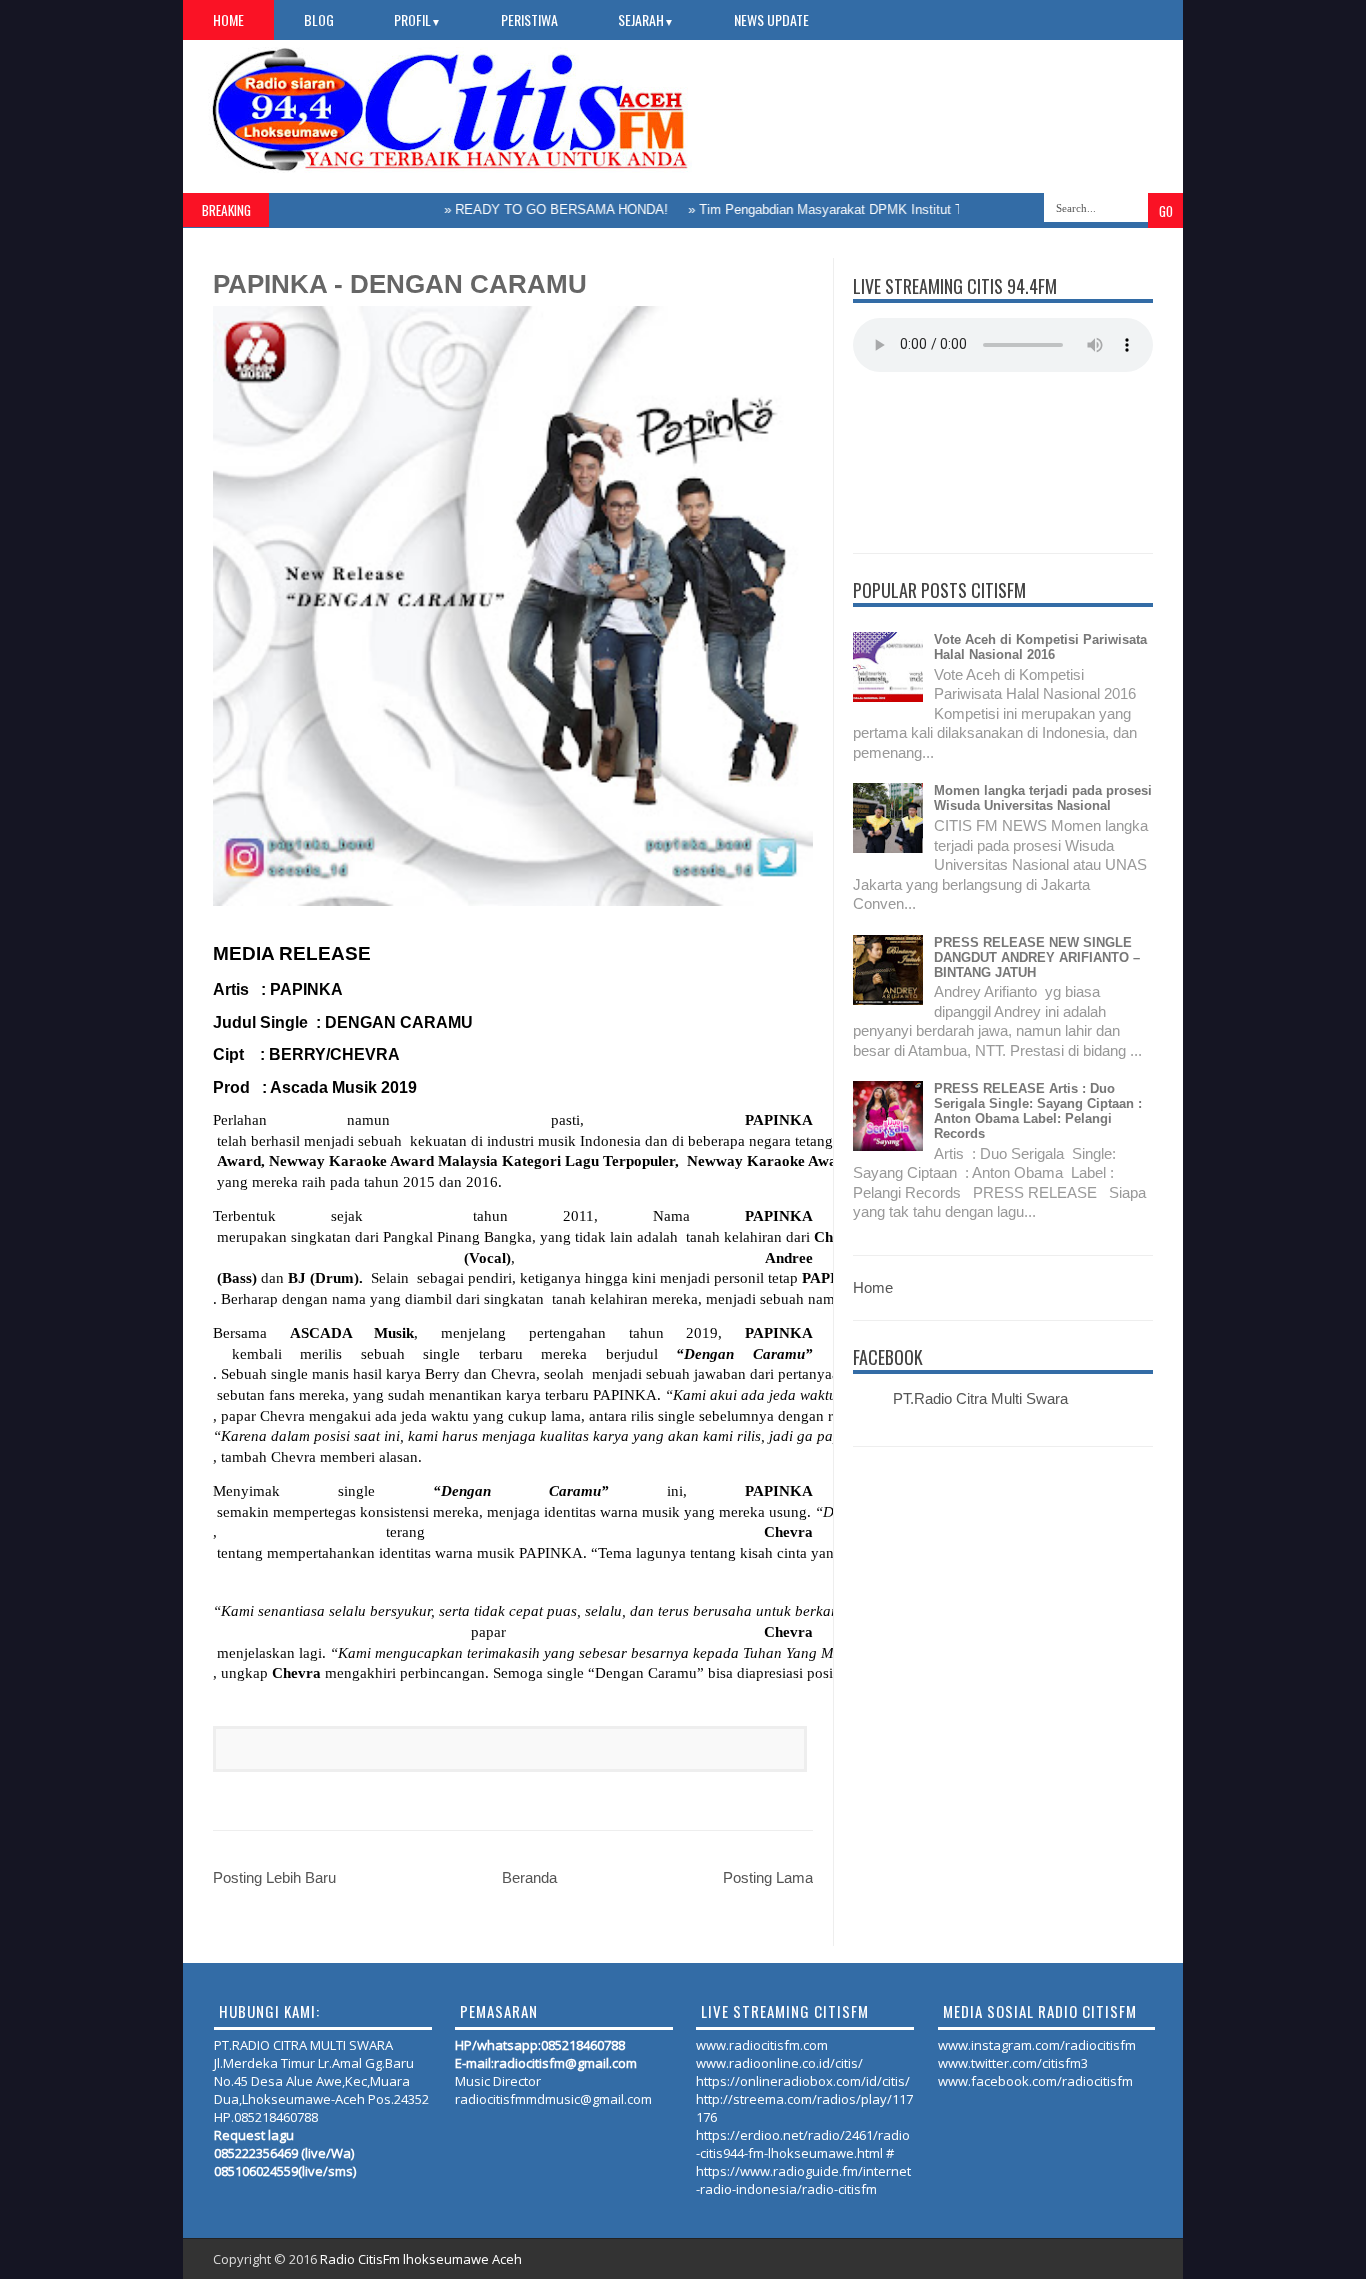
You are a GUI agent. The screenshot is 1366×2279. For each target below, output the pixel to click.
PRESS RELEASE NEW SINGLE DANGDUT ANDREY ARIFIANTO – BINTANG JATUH (1037, 957)
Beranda (529, 1877)
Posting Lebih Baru (274, 1877)
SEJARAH (646, 19)
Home (228, 19)
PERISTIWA (529, 19)
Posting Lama (768, 1877)
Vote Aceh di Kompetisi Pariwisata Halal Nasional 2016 (1040, 647)
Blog (319, 19)
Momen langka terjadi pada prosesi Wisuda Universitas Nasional (1043, 798)
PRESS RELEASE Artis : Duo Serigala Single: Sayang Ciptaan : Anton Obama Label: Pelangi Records (1038, 1111)
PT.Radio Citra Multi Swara (980, 1398)
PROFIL (417, 19)
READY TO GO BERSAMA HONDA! (529, 209)
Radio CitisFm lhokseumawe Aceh (421, 2259)
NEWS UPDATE (771, 19)
